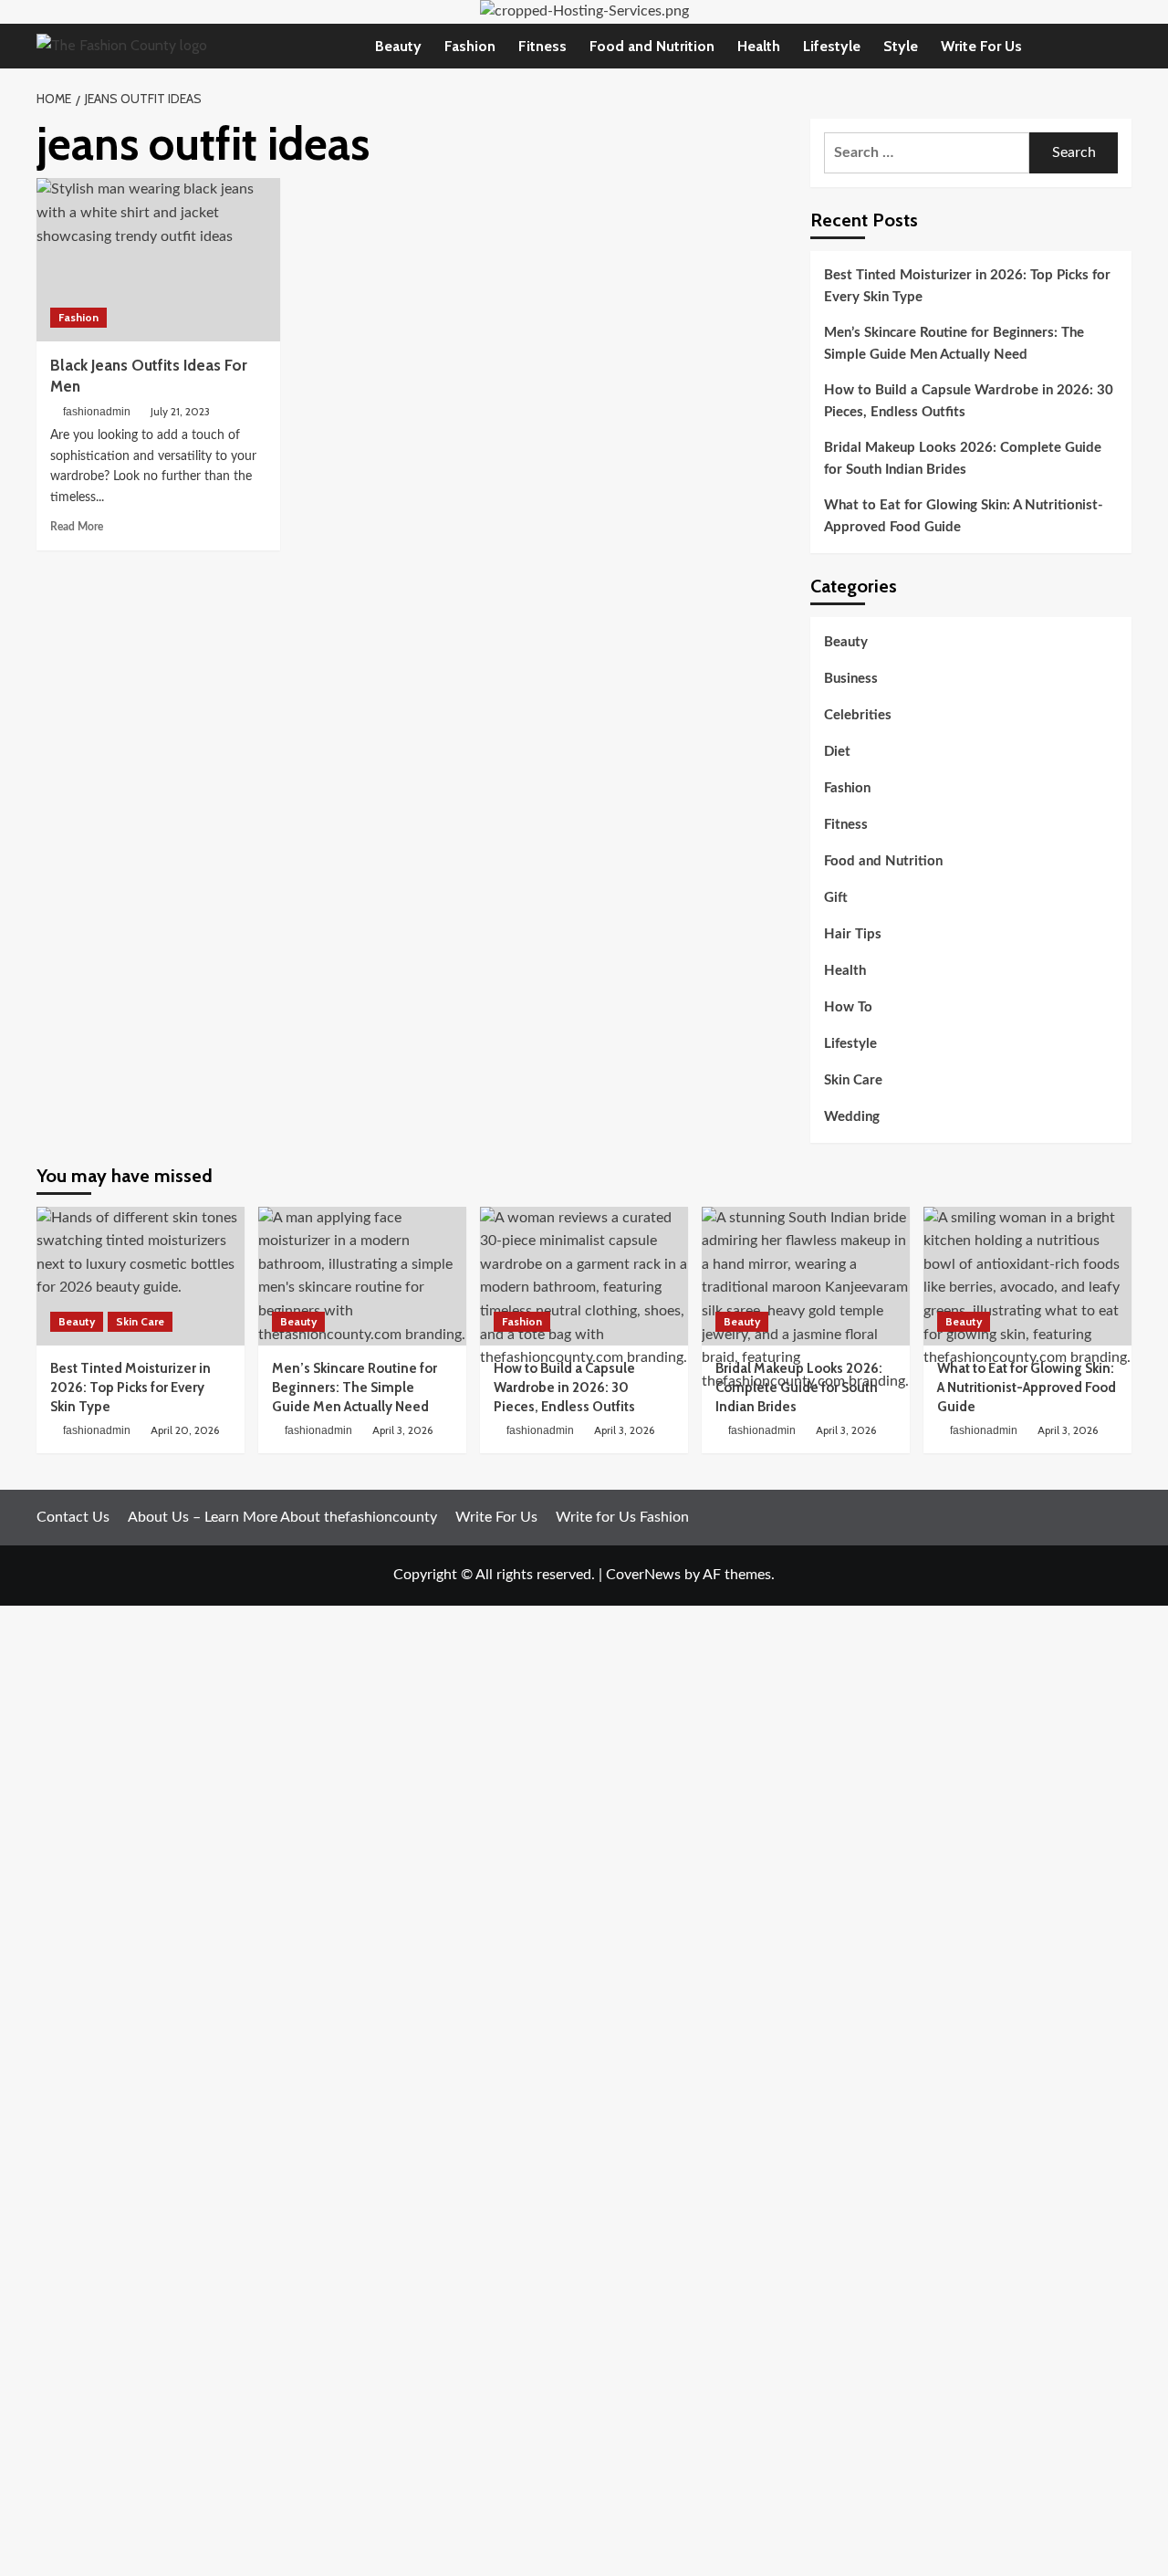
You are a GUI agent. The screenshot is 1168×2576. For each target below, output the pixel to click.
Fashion (470, 46)
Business (851, 679)
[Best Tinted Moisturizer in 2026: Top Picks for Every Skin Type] (141, 1276)
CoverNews (643, 1575)
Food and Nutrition (652, 46)
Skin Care (853, 1080)
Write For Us (981, 46)
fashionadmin (97, 412)
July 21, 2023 (180, 411)
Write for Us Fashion (622, 1517)
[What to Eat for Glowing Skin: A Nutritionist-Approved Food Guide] (1027, 1276)
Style (901, 46)
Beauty (398, 46)
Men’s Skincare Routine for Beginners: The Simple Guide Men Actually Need (954, 344)
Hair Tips (853, 934)
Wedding (852, 1117)
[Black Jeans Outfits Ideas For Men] (158, 259)
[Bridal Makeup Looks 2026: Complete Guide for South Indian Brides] (806, 1276)
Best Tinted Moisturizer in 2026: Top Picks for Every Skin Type (967, 286)
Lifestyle (832, 46)
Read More (77, 527)
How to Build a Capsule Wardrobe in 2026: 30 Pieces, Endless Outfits (969, 401)
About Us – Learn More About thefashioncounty (282, 1517)
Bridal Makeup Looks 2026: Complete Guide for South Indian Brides (963, 459)
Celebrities (858, 715)
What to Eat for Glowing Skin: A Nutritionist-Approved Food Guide (964, 516)
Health (759, 46)
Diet (837, 752)
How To (848, 1007)
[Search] (1120, 46)
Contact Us (73, 1517)
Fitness (542, 46)
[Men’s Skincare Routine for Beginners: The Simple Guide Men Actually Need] (362, 1276)
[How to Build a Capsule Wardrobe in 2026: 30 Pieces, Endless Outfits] (584, 1276)
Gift (836, 898)
